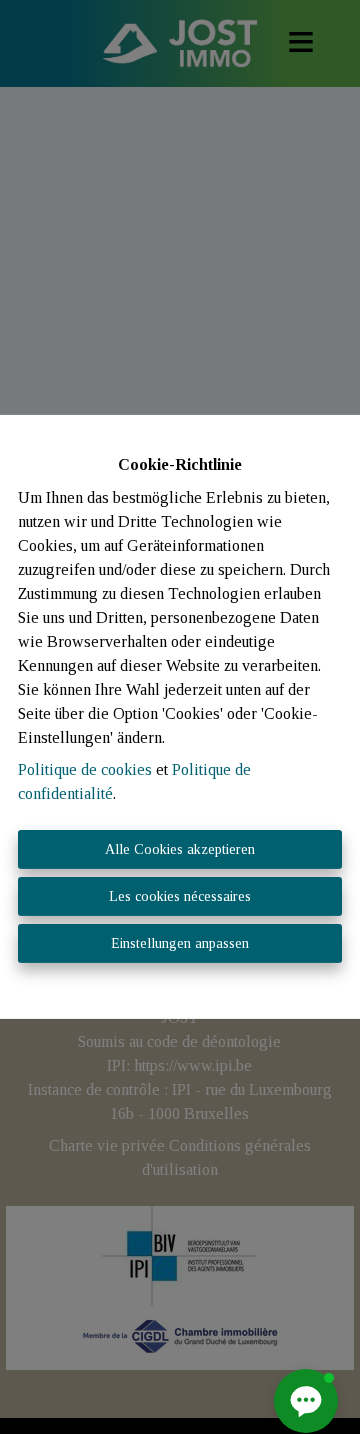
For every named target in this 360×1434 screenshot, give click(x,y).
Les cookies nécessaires (180, 896)
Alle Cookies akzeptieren (180, 849)
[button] (306, 1401)
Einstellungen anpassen (180, 943)
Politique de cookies (85, 769)
